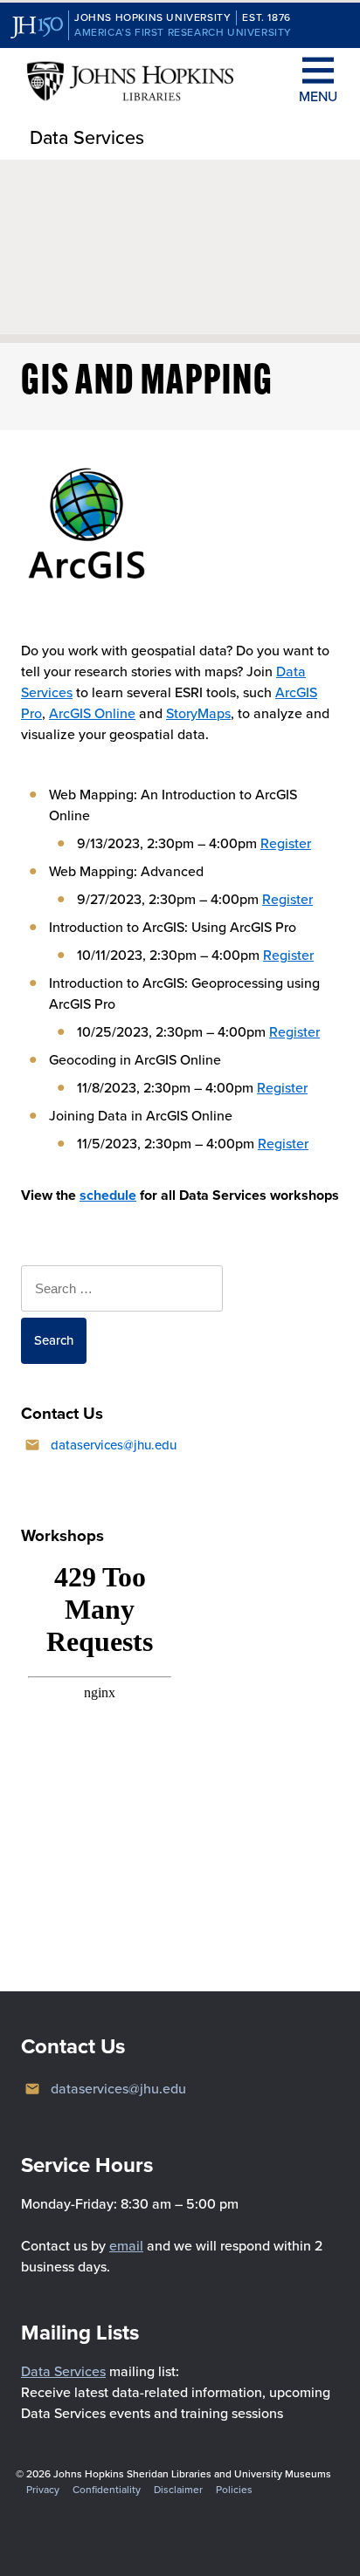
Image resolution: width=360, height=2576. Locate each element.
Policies (234, 2490)
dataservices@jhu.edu (114, 1445)
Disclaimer (178, 2490)
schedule (108, 1195)
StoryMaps (198, 713)
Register (286, 843)
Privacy (43, 2490)
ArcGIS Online (92, 713)
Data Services (87, 138)
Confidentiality (107, 2490)
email (126, 2246)
